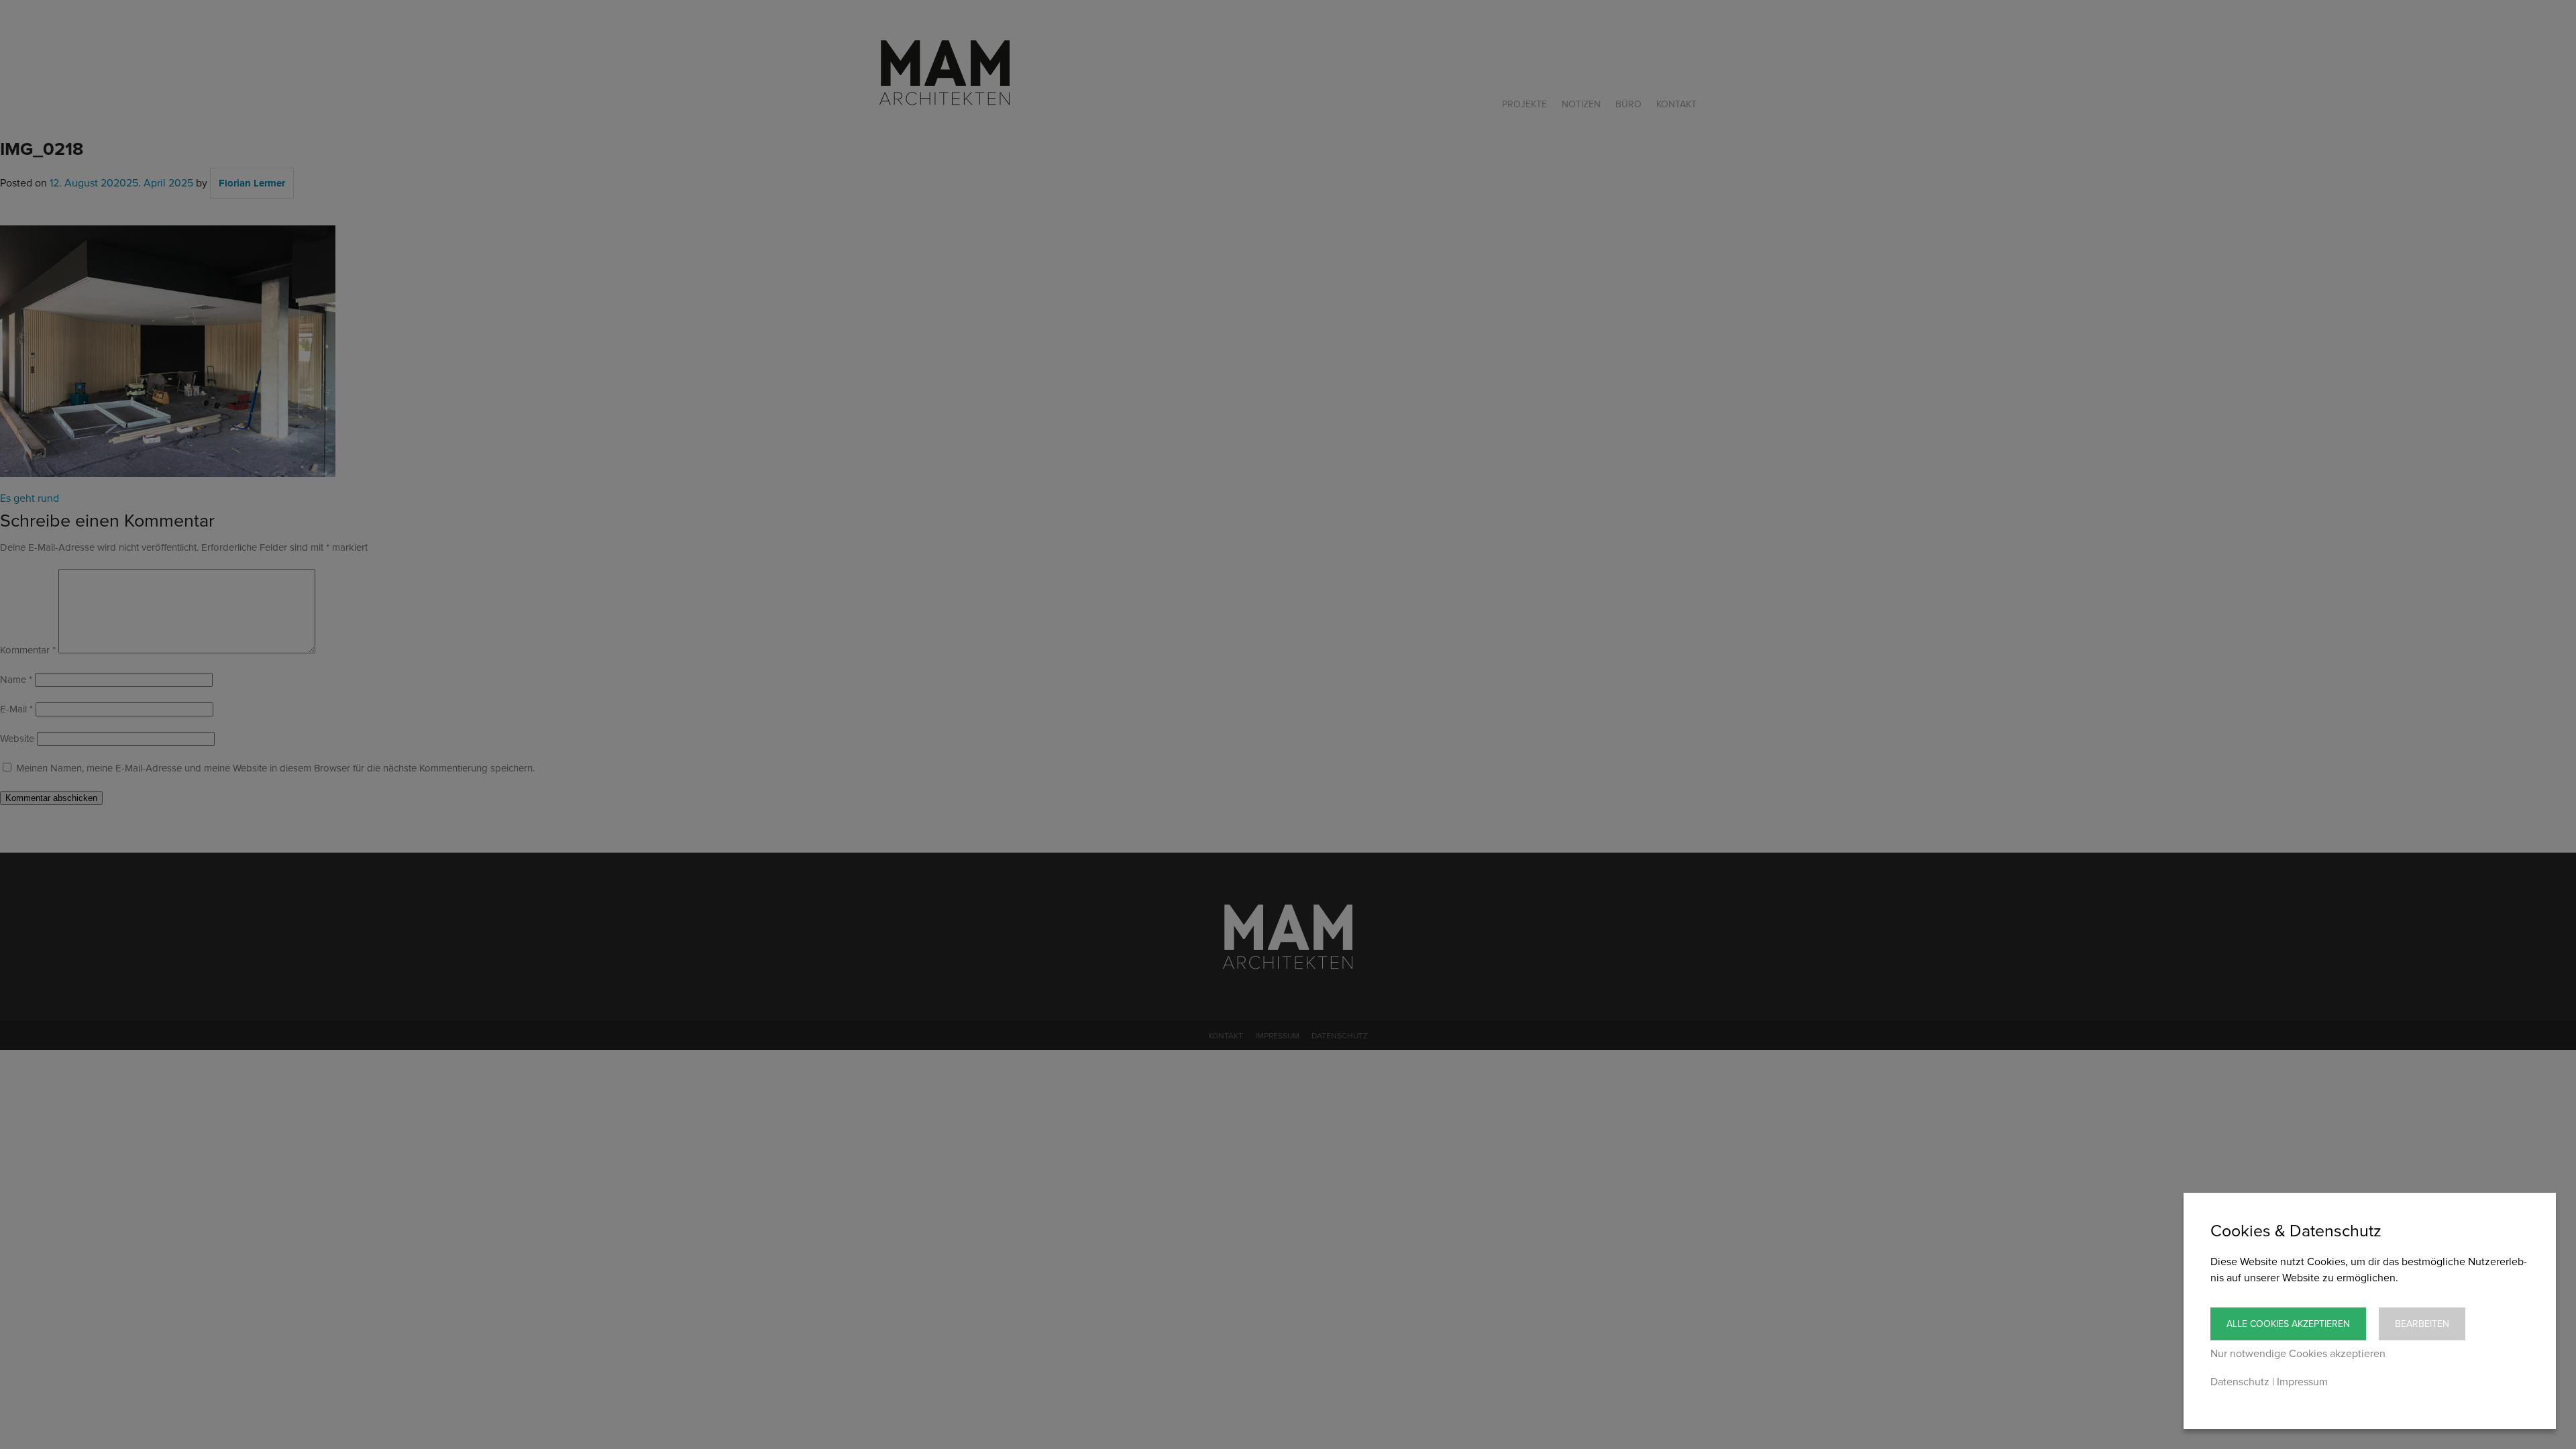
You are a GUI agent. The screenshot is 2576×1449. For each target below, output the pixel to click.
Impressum (2302, 1382)
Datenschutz (2240, 1382)
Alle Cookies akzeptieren (2288, 1324)
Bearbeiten (2422, 1324)
